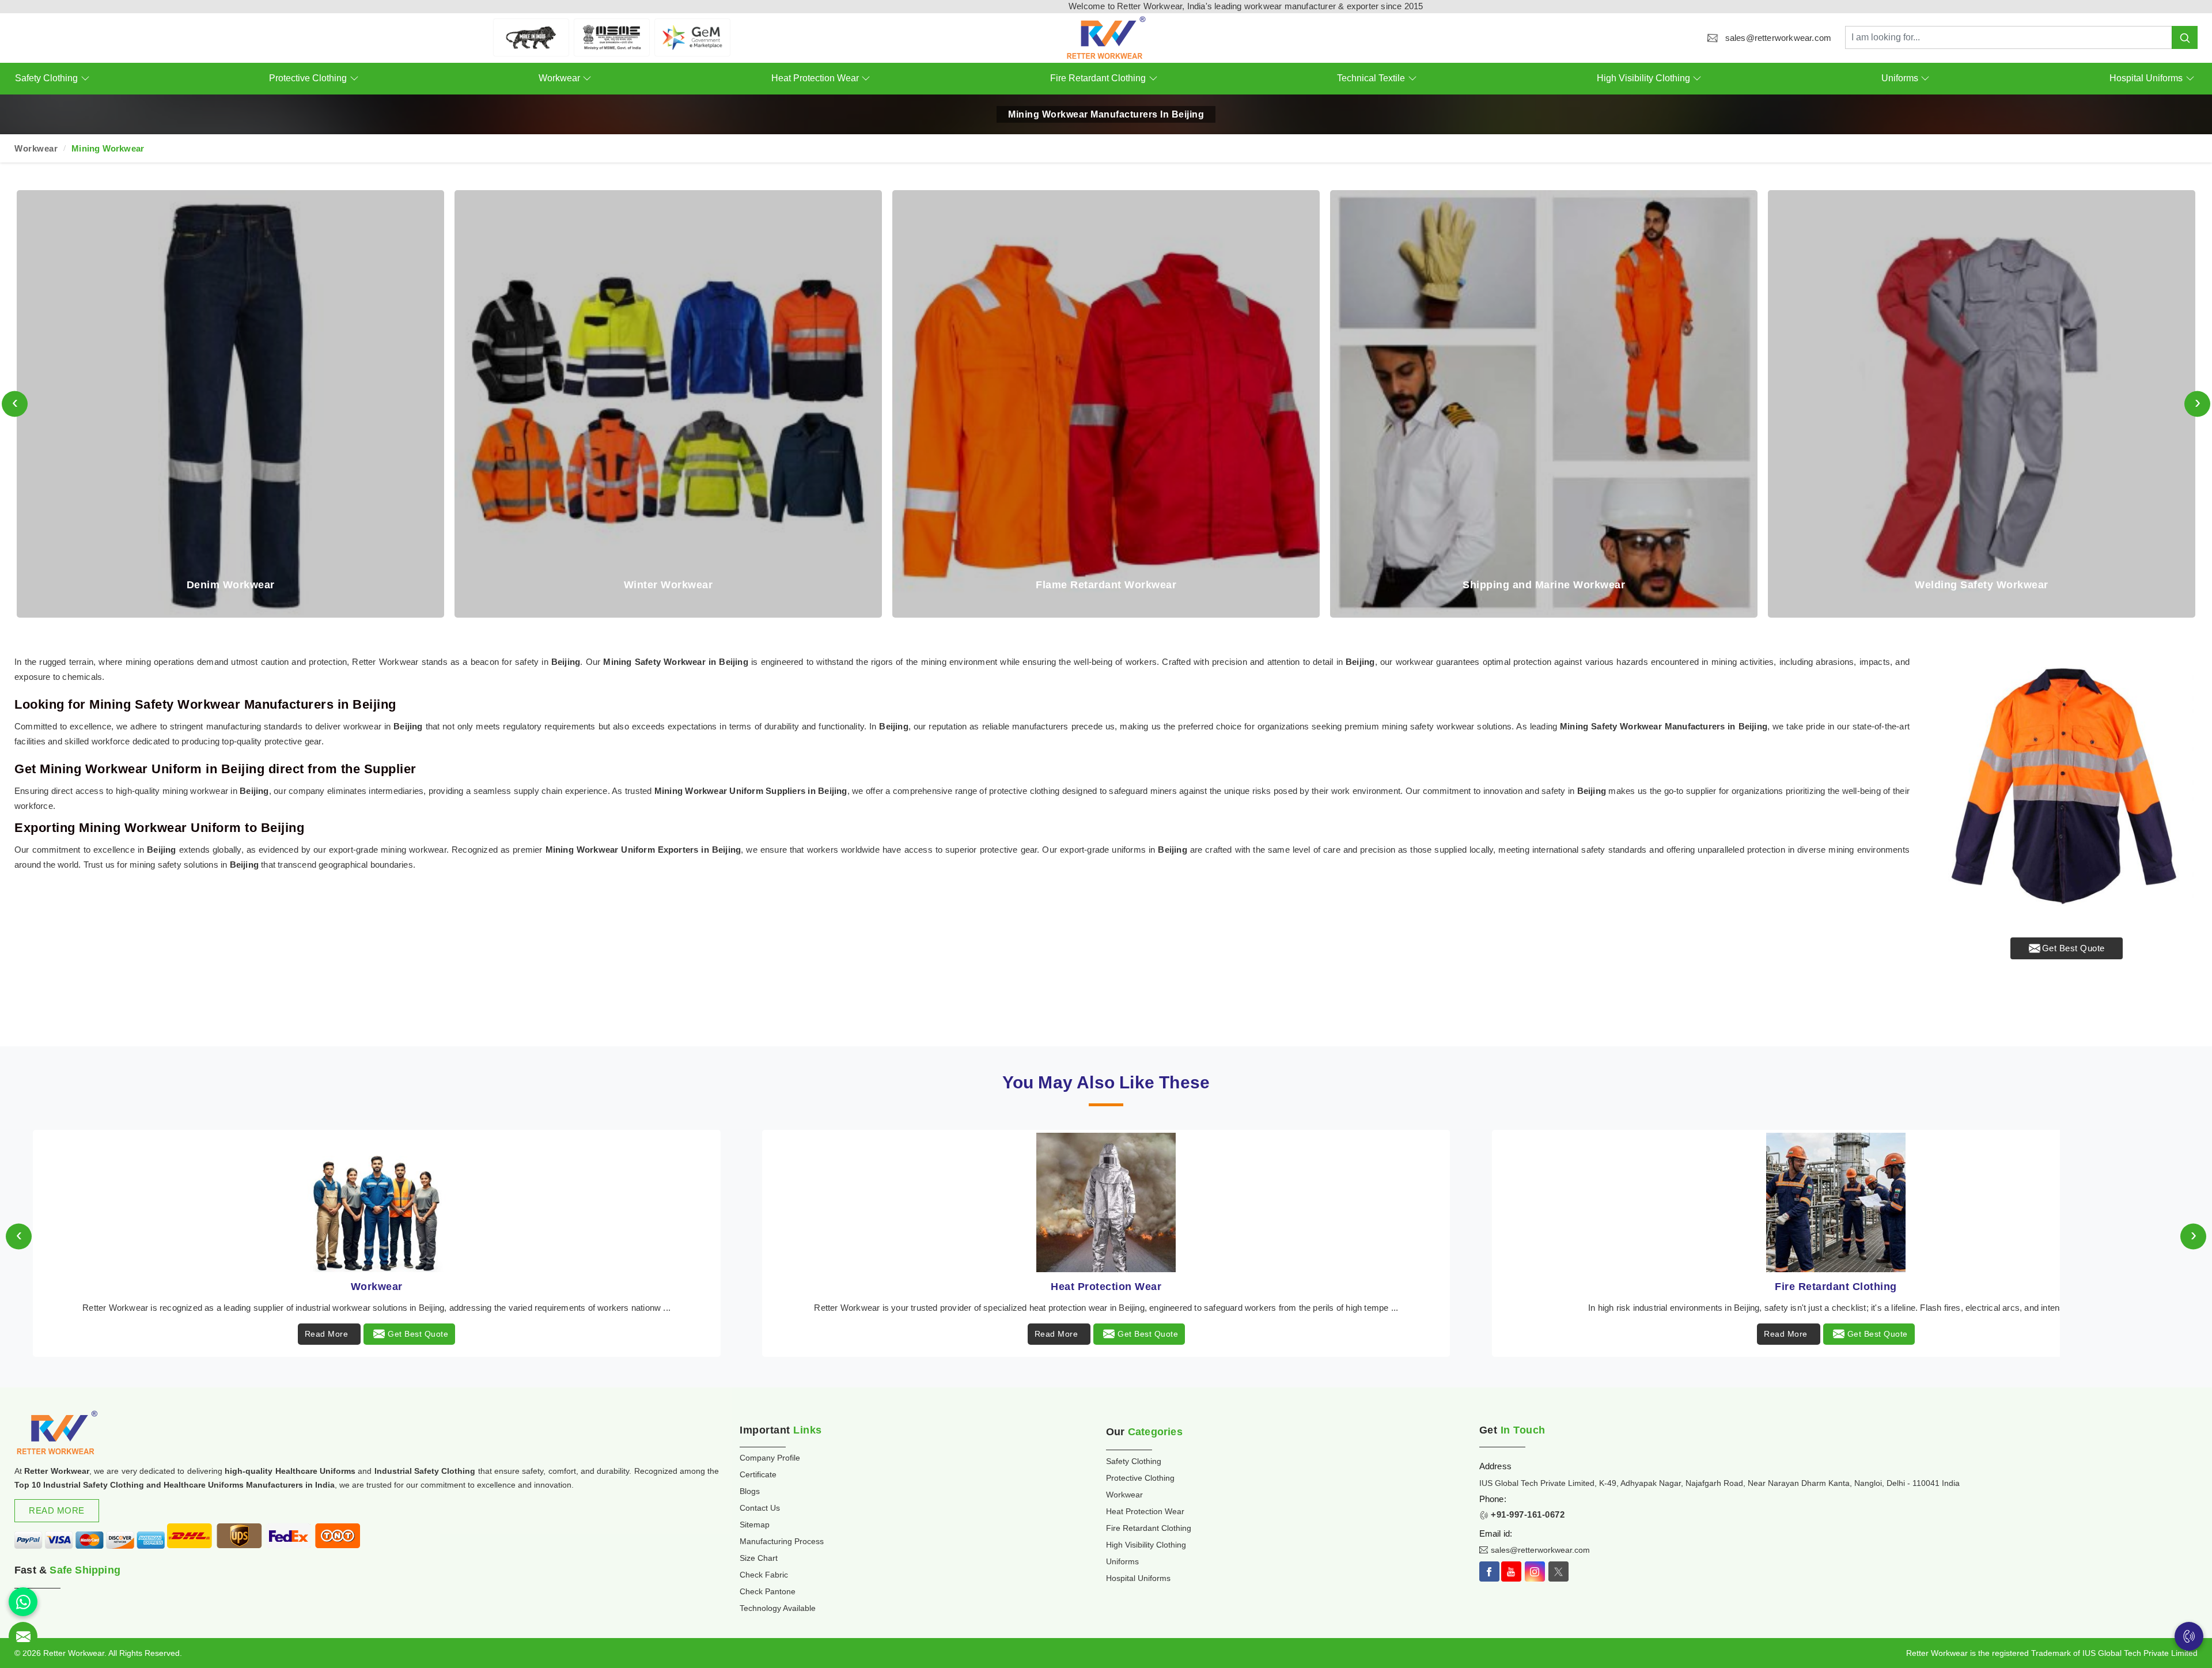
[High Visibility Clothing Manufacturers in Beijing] (1107, 1202)
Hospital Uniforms (2146, 78)
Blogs (750, 1491)
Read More (327, 1334)
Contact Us (760, 1508)
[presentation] (15, 404)
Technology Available (778, 1608)
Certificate (758, 1474)
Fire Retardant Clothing (1098, 78)
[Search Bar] (2185, 37)
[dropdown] (85, 79)
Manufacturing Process (782, 1541)
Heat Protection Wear (815, 78)
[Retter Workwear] (1106, 38)
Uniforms (1900, 78)
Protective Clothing (308, 78)
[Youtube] (1511, 1571)
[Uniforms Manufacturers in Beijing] (1836, 1202)
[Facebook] (1489, 1571)
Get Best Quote (2073, 948)
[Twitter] (1558, 1571)
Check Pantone (768, 1591)
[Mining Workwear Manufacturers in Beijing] (2067, 786)
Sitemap (755, 1525)
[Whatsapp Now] (23, 1602)
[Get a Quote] (23, 1636)
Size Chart (759, 1558)
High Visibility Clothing (1643, 78)
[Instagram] (1535, 1571)
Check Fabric (764, 1575)
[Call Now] (2189, 1636)
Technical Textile (1371, 78)
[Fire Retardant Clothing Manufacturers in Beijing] (377, 1202)
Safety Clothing (46, 78)
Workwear (559, 78)
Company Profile (770, 1458)
